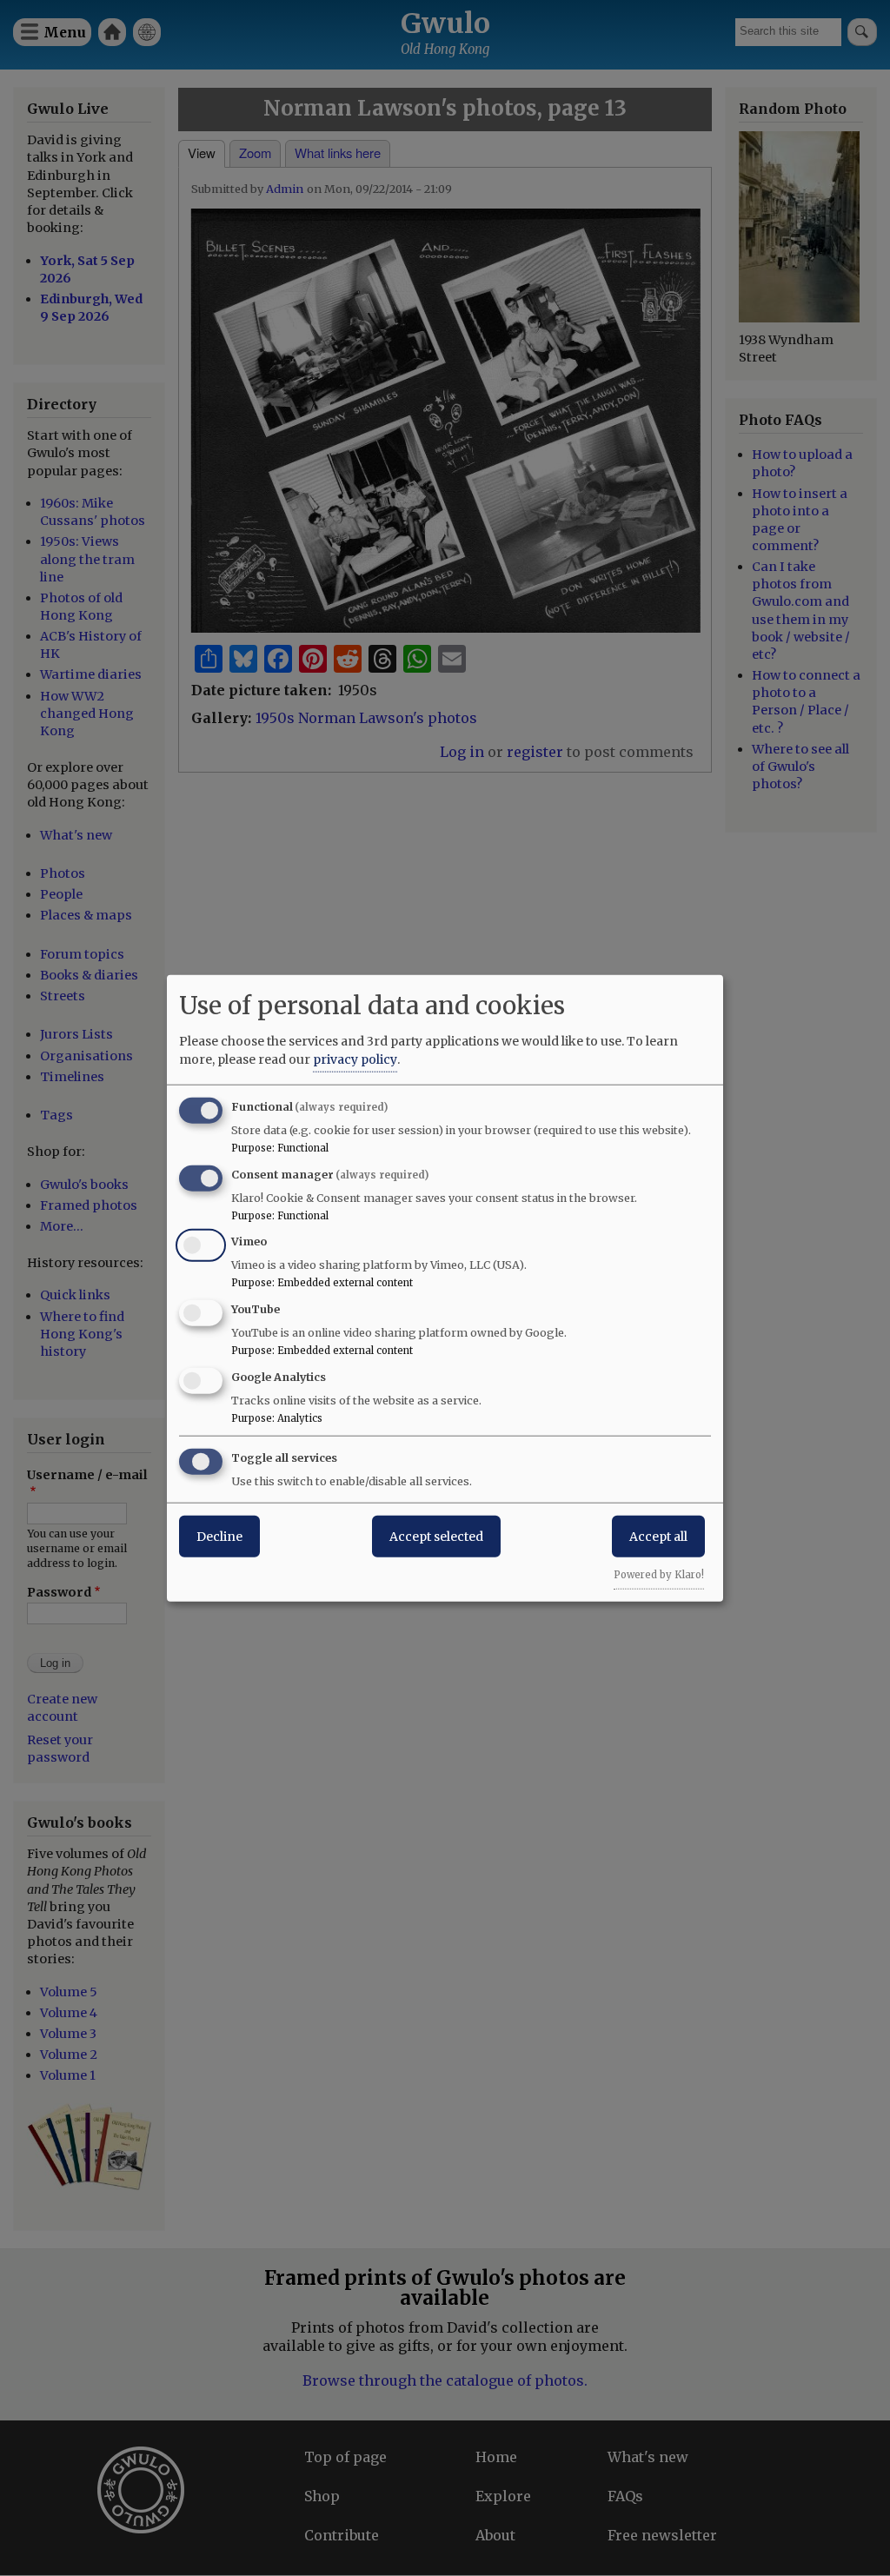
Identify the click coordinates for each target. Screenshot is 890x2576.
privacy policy (355, 1059)
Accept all (658, 1536)
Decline (219, 1536)
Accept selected (436, 1536)
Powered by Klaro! (659, 1574)
